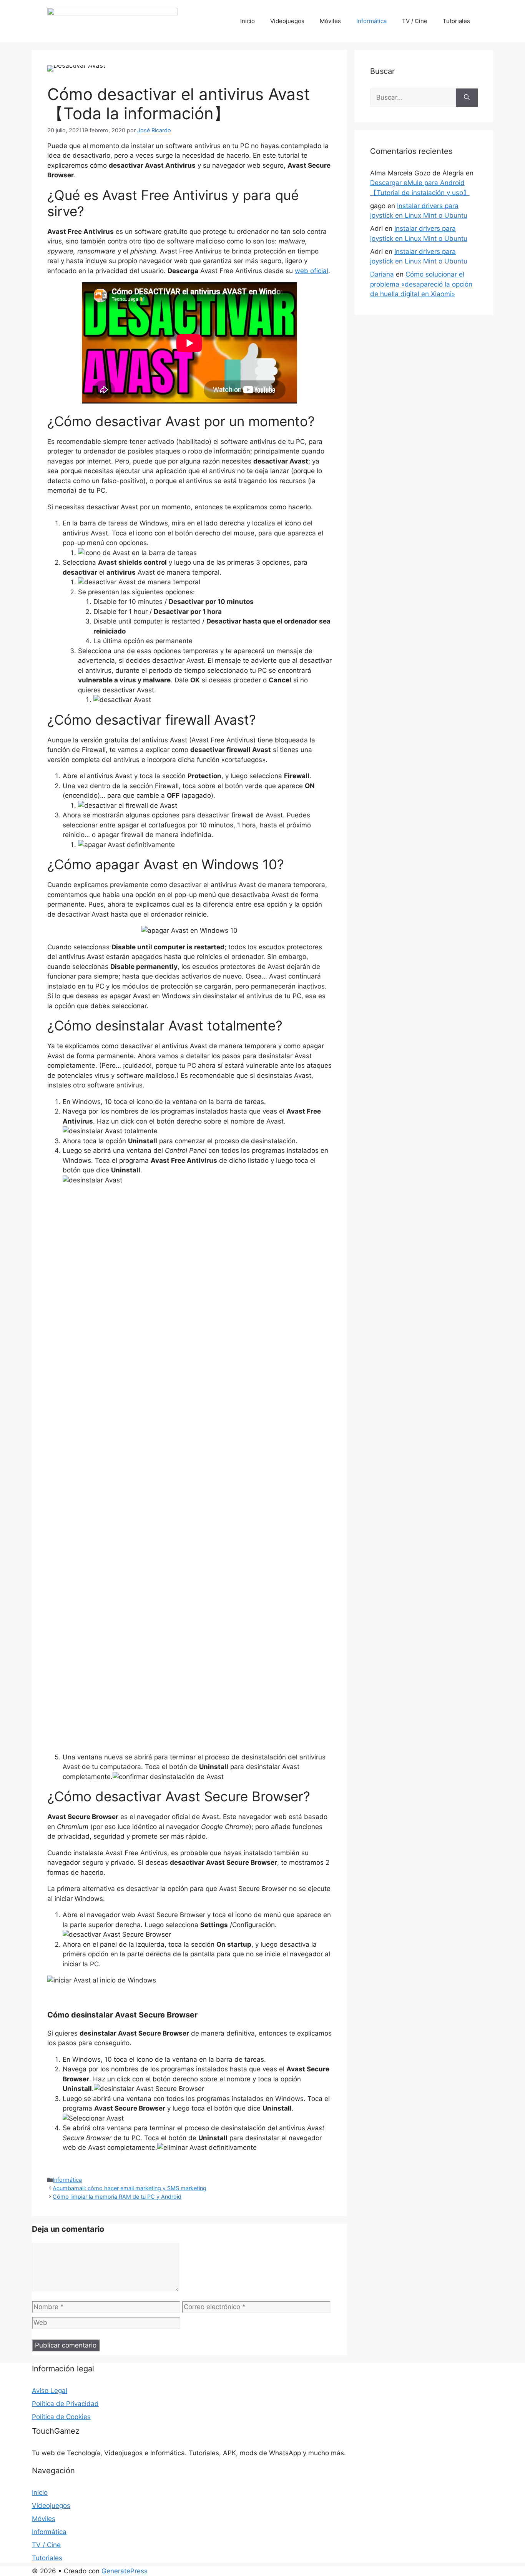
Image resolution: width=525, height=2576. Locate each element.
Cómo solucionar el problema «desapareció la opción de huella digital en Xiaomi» (421, 284)
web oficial (312, 271)
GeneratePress (125, 2571)
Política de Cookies (61, 2417)
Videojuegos (287, 21)
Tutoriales (456, 21)
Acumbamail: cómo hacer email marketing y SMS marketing (130, 2188)
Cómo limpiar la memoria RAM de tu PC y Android (117, 2197)
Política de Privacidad (65, 2404)
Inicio (248, 21)
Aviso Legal (50, 2391)
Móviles (330, 21)
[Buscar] (467, 98)
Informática (371, 21)
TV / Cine (415, 21)
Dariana (382, 274)
